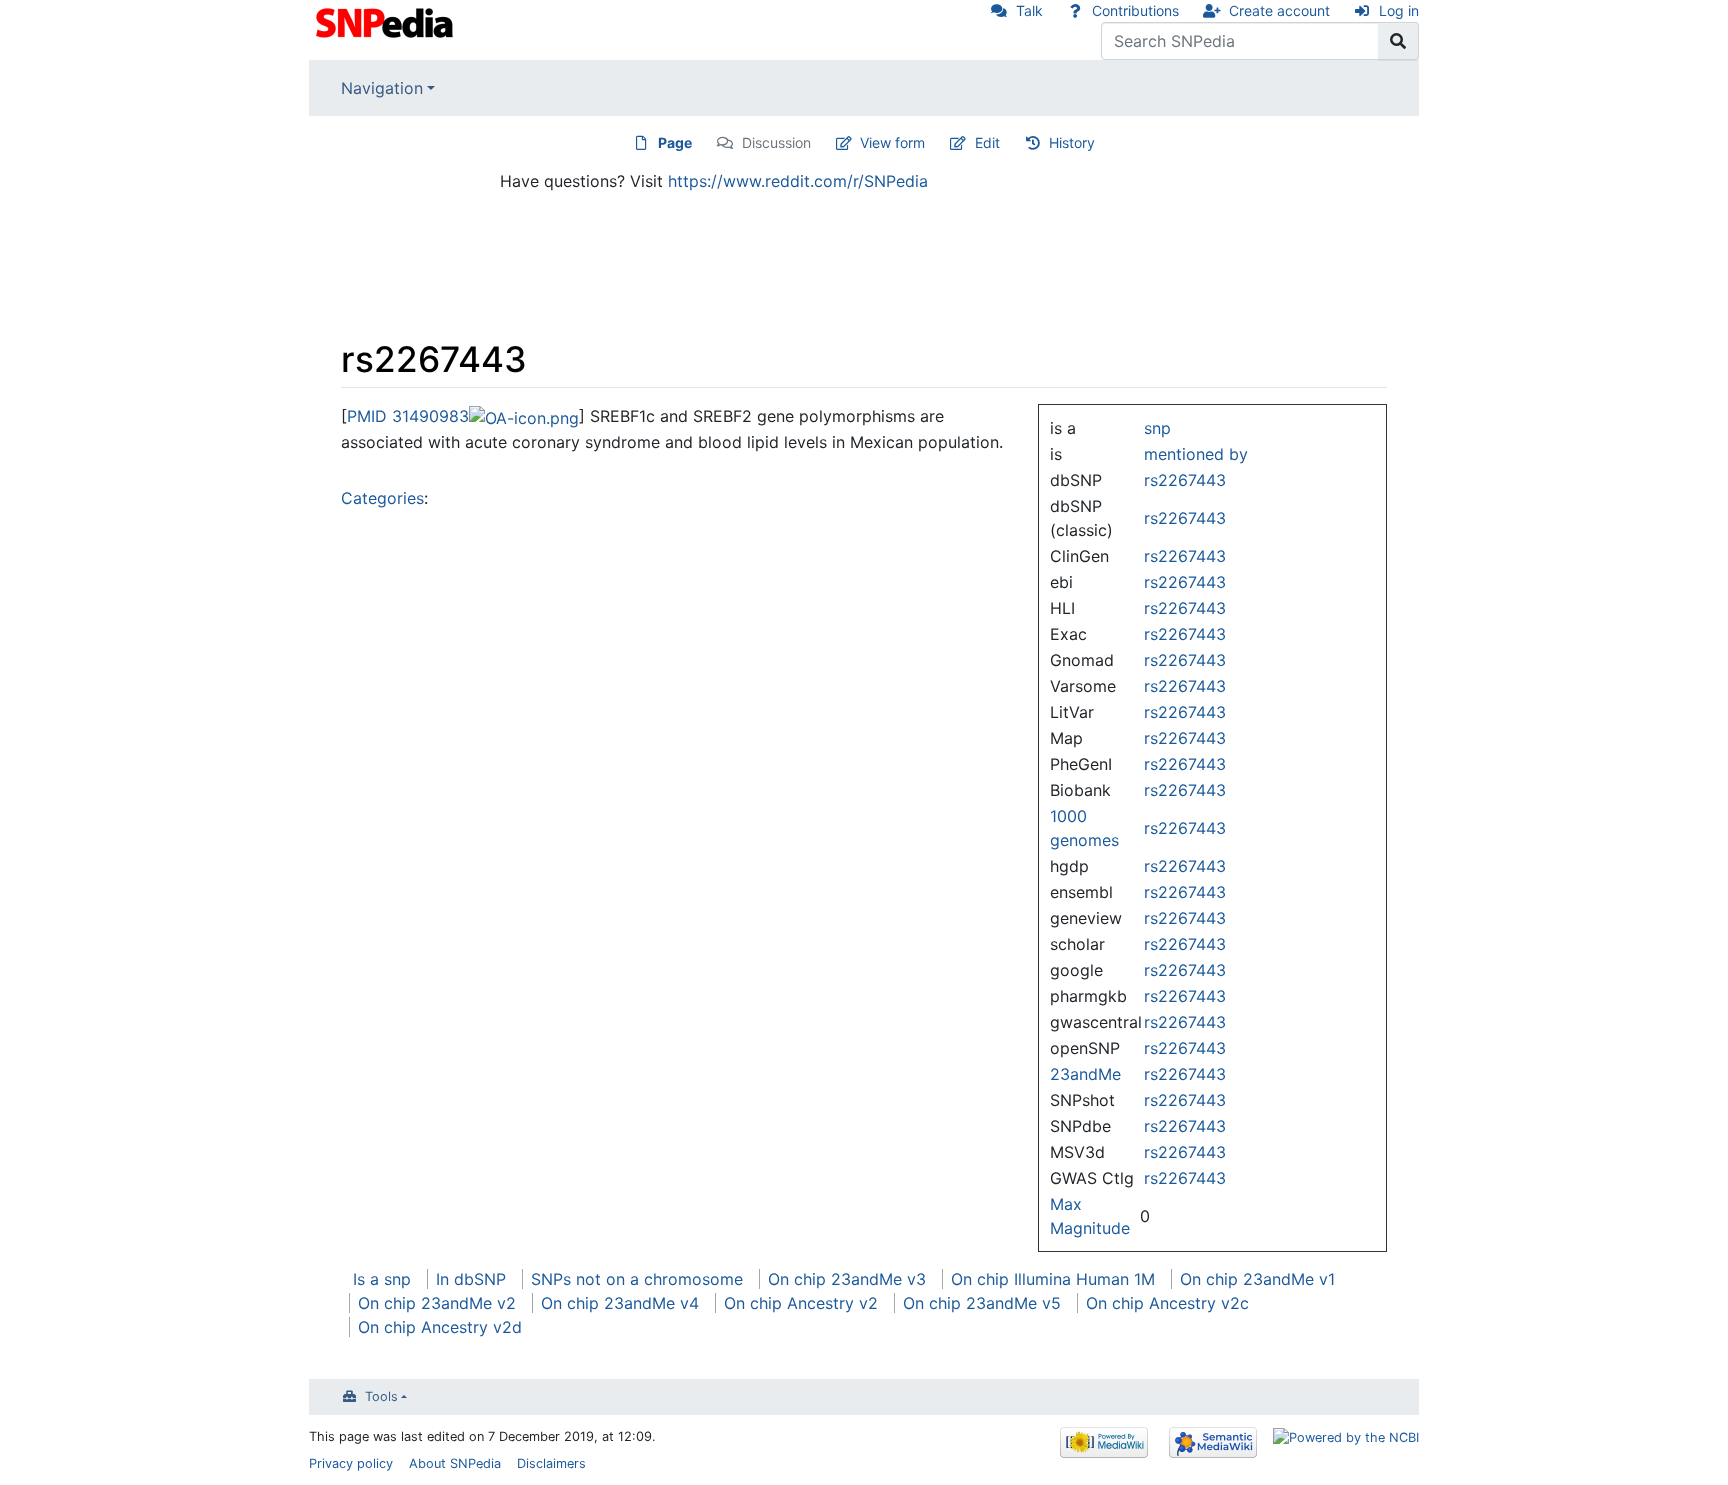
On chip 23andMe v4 (620, 1303)
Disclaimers (551, 1463)
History (1072, 142)
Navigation (382, 88)
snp (1157, 428)
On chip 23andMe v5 (982, 1303)
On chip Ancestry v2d (440, 1327)
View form (892, 142)
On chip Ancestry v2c (1167, 1303)
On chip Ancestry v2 (801, 1303)
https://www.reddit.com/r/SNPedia (798, 181)
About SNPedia (455, 1463)
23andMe (1085, 1074)
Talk (1029, 10)
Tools (381, 1396)
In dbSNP (471, 1279)
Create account (1279, 10)
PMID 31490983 (408, 416)
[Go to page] (1398, 41)
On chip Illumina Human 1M (1053, 1279)
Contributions (1135, 10)
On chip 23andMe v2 (437, 1303)
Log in (1399, 10)
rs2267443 (1185, 480)
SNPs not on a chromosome (637, 1279)
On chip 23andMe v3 (847, 1279)
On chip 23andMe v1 (1257, 1279)
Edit (987, 142)
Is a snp (382, 1279)
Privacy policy (351, 1463)
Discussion (776, 142)
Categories (382, 498)
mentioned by (1196, 454)
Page (675, 142)
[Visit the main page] (386, 21)
